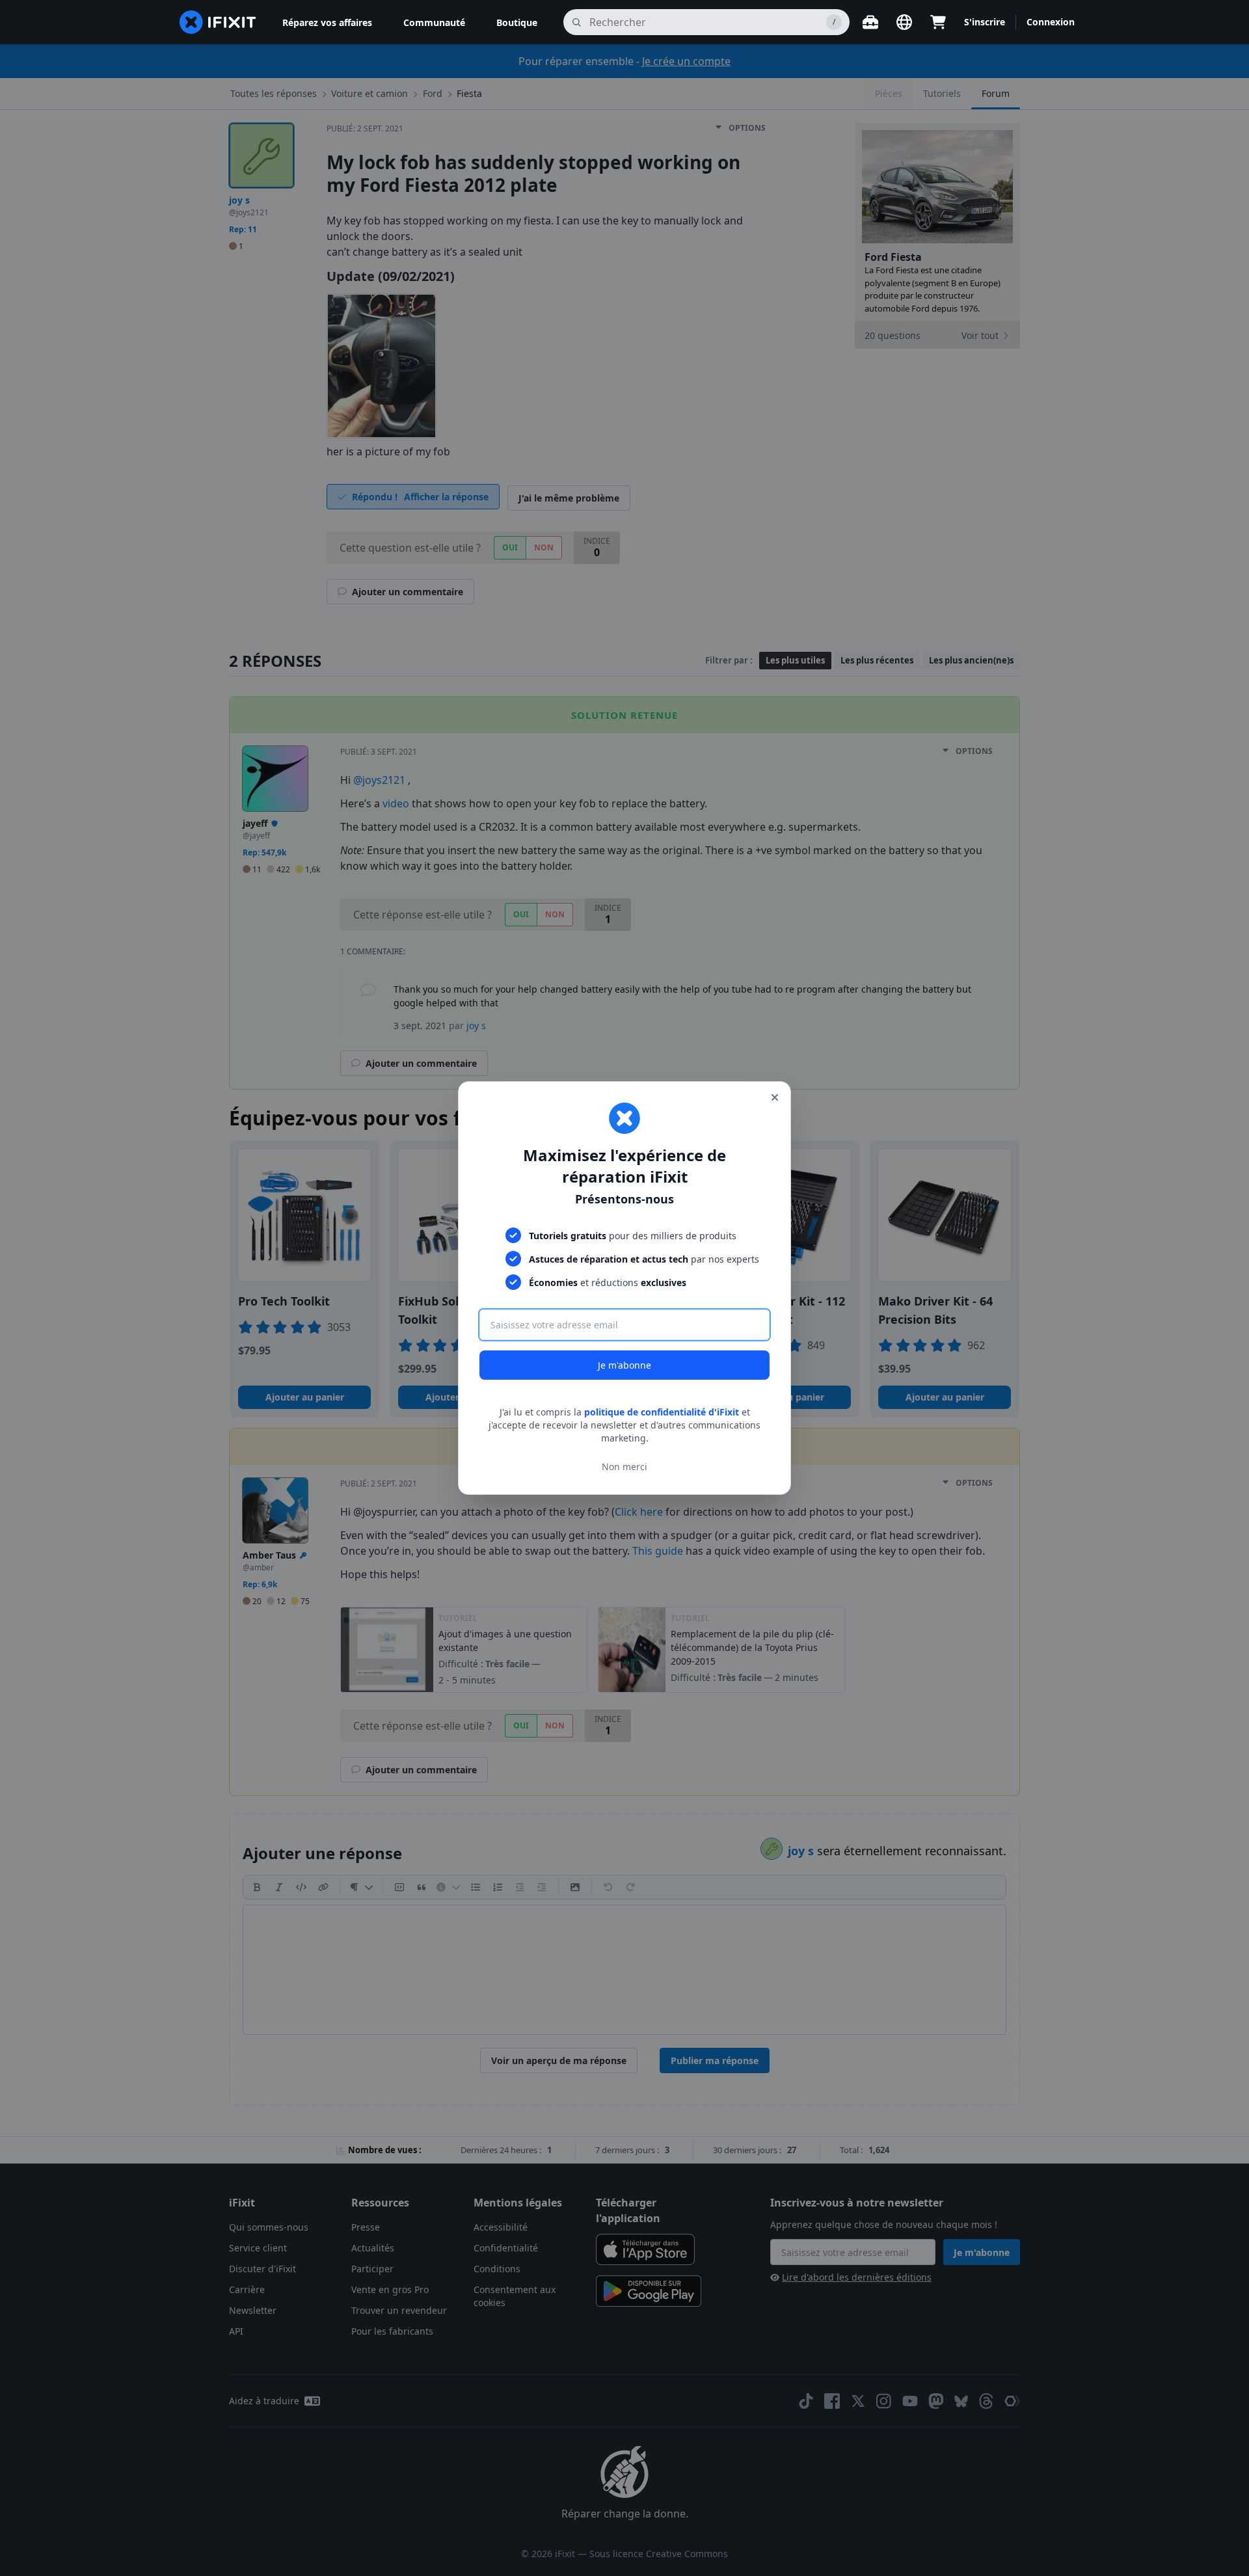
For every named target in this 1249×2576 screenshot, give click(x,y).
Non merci (624, 1467)
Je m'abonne (624, 1365)
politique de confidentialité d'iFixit (662, 1412)
